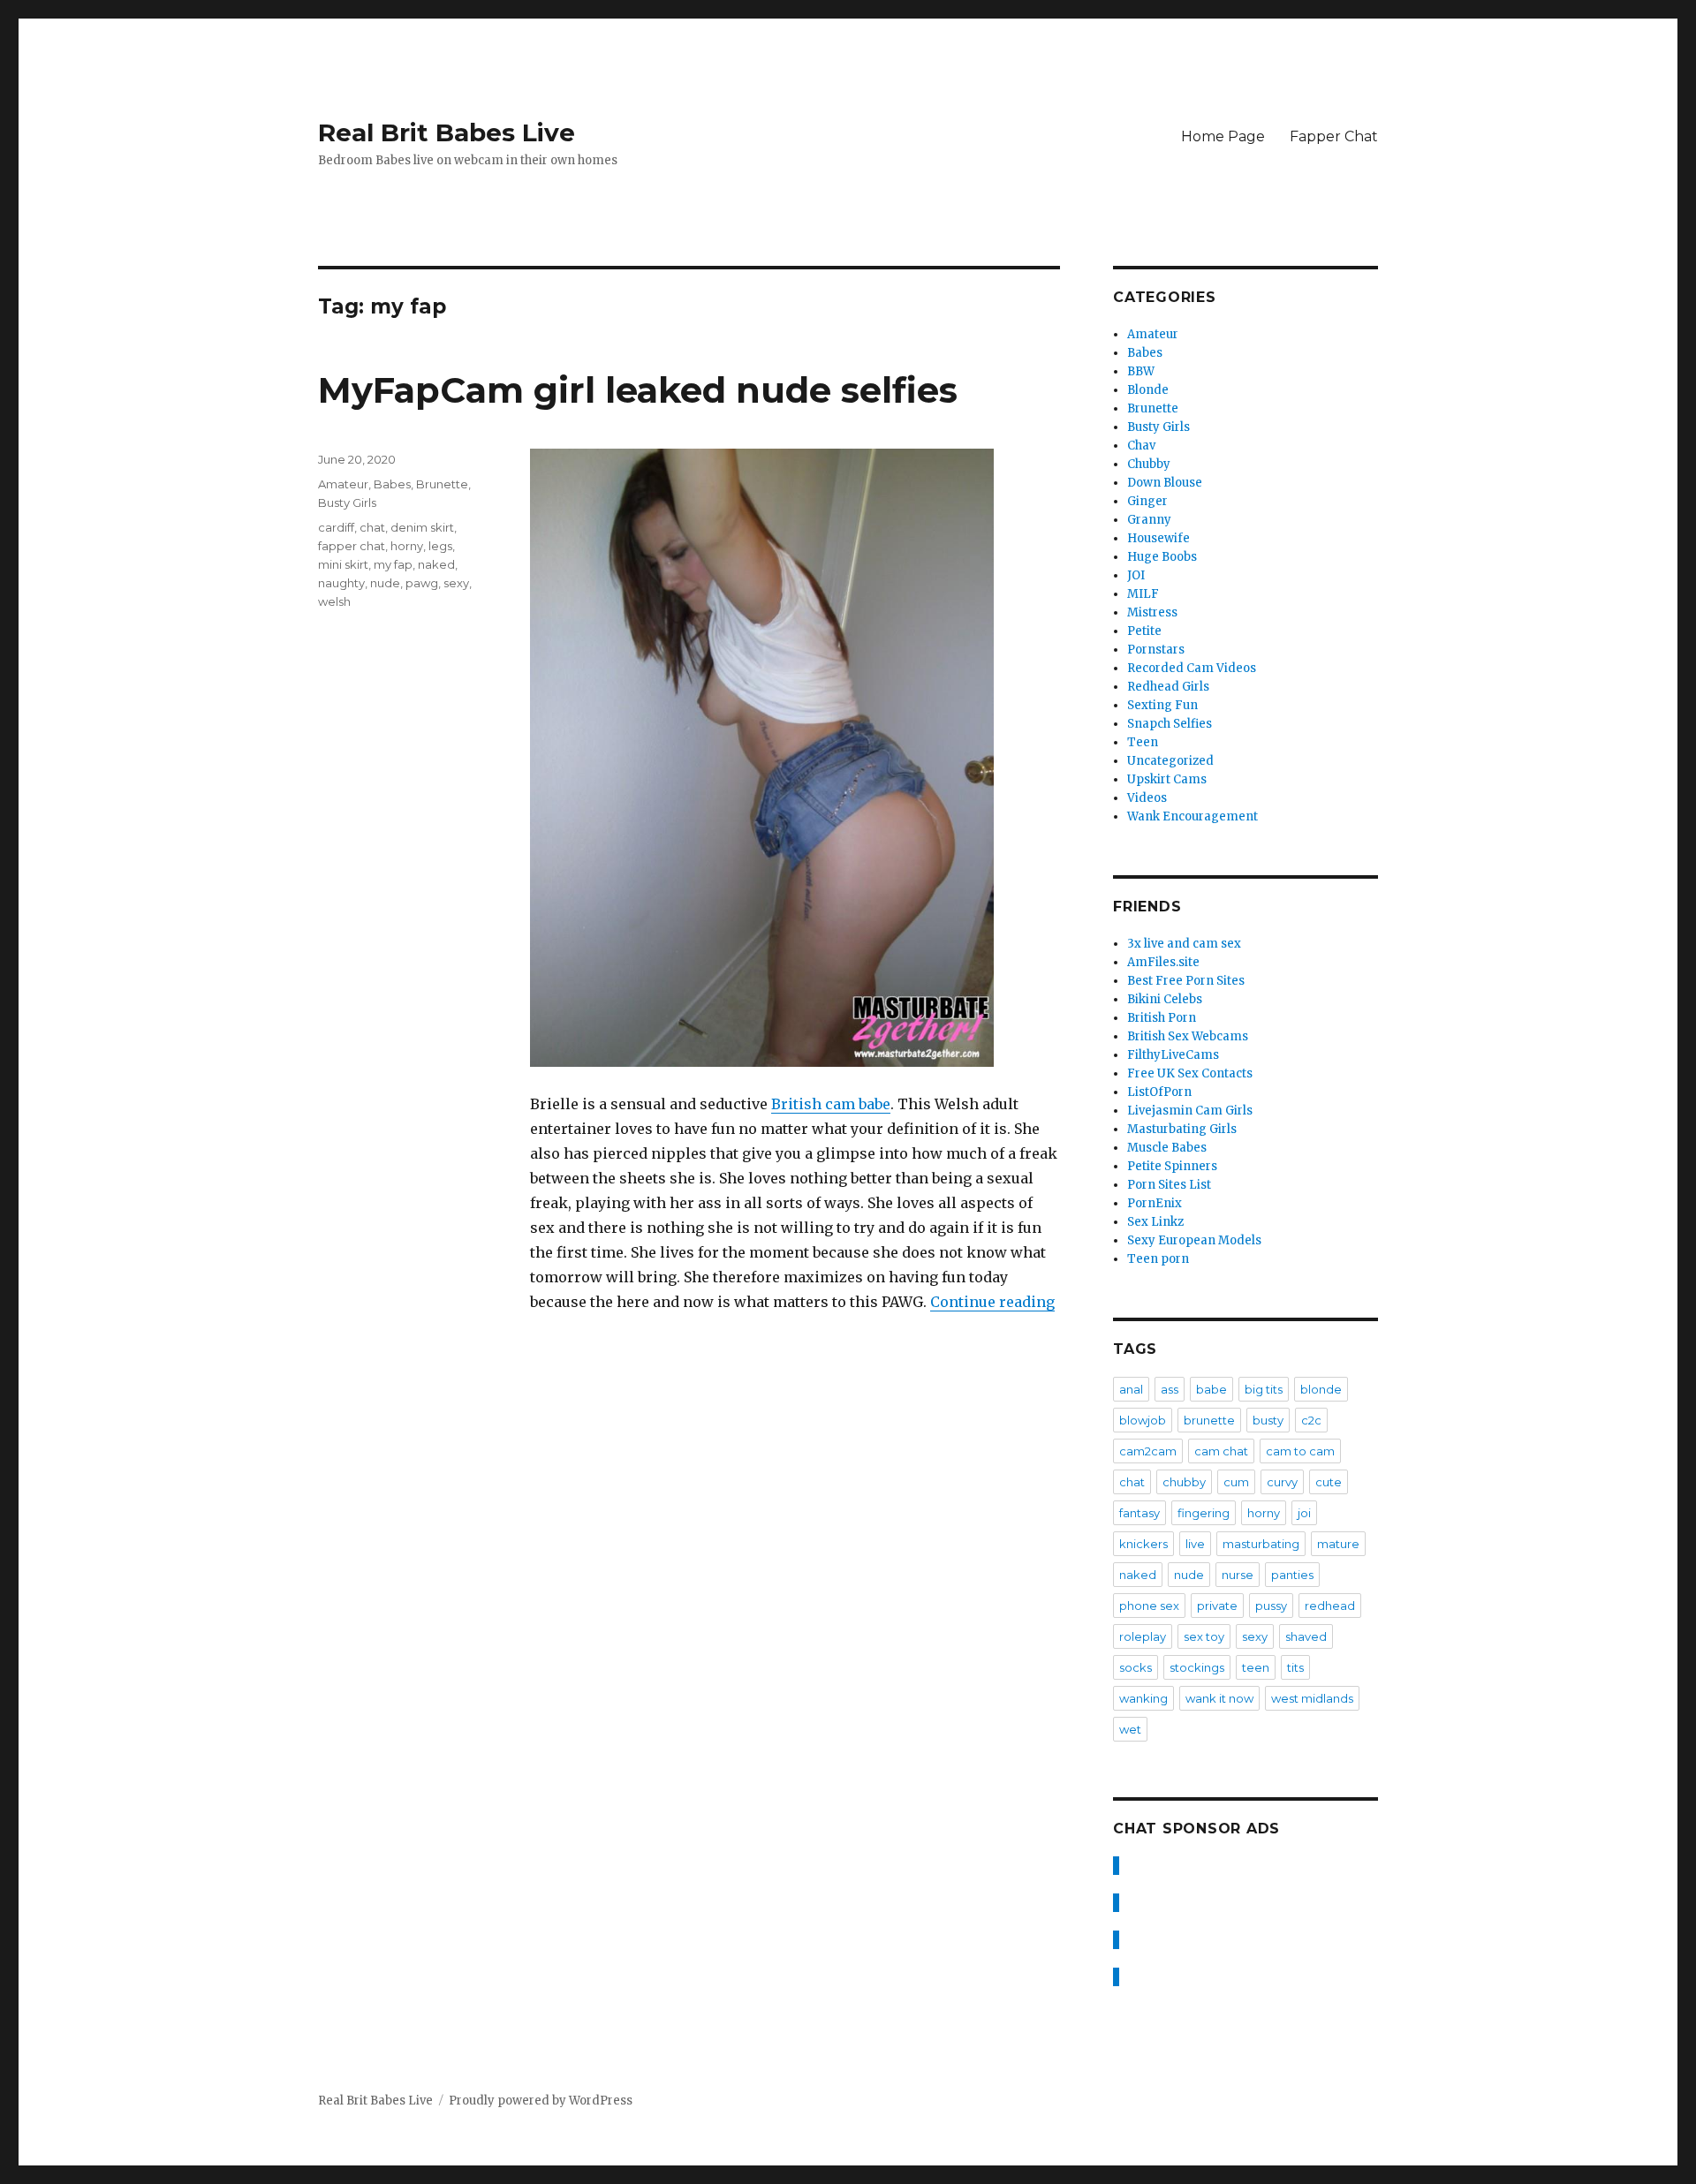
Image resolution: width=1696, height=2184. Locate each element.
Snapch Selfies (1170, 724)
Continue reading (992, 1302)
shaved (1306, 1636)
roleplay (1143, 1636)
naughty (341, 583)
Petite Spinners (1172, 1166)
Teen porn (1158, 1259)
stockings (1197, 1667)
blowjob (1143, 1420)
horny (407, 546)
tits (1295, 1667)
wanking (1143, 1698)
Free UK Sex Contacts (1190, 1073)
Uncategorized (1170, 761)
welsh (334, 601)
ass (1170, 1389)
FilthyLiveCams (1173, 1055)
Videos (1147, 798)
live (1195, 1544)
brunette (1209, 1420)
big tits (1264, 1389)
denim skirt (422, 527)
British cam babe (831, 1104)
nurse (1238, 1575)
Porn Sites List (1169, 1185)
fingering (1204, 1513)
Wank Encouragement (1192, 816)
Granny (1149, 520)
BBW (1141, 371)
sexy (456, 583)
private (1217, 1606)
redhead (1330, 1606)
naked (436, 564)
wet (1130, 1729)
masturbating (1261, 1544)
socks (1136, 1667)
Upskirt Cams (1167, 779)
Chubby (1149, 464)
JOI (1136, 575)
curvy (1282, 1482)
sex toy (1204, 1636)
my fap (393, 564)
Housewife (1158, 538)
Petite (1144, 631)
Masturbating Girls (1182, 1129)
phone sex (1149, 1606)
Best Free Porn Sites (1186, 981)
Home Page (1223, 136)
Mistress (1152, 612)
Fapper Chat (1334, 136)
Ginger (1147, 501)
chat (372, 527)
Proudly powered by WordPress (541, 2101)
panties (1292, 1575)
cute (1329, 1482)
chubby (1184, 1482)
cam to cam (1300, 1451)
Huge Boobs (1162, 557)
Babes (392, 484)
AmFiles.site (1163, 962)
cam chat (1221, 1451)
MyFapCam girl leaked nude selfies (638, 390)
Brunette (442, 484)
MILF (1143, 594)
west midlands (1312, 1698)
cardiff (336, 527)
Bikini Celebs (1165, 999)
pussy (1271, 1606)
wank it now (1219, 1698)
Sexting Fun (1162, 705)
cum (1236, 1482)
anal (1131, 1389)
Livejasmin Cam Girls (1190, 1111)
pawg (422, 583)
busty (1268, 1420)
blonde (1321, 1389)
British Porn (1162, 1018)
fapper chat (352, 546)
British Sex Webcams (1188, 1036)
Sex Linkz (1155, 1222)
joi (1304, 1513)
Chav (1141, 446)
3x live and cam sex (1184, 944)
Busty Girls (347, 503)
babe (1211, 1389)
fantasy (1139, 1513)
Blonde (1148, 390)
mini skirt (343, 564)
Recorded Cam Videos (1192, 668)
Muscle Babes (1167, 1148)
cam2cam (1148, 1451)
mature (1338, 1544)
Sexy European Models (1194, 1240)
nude (385, 583)
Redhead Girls (1168, 687)
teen (1256, 1667)
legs (440, 546)
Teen (1143, 742)
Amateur (343, 484)
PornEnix (1155, 1203)
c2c (1311, 1420)
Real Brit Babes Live (447, 132)
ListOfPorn (1159, 1092)
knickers (1143, 1544)
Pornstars (1156, 650)
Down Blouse (1165, 483)
